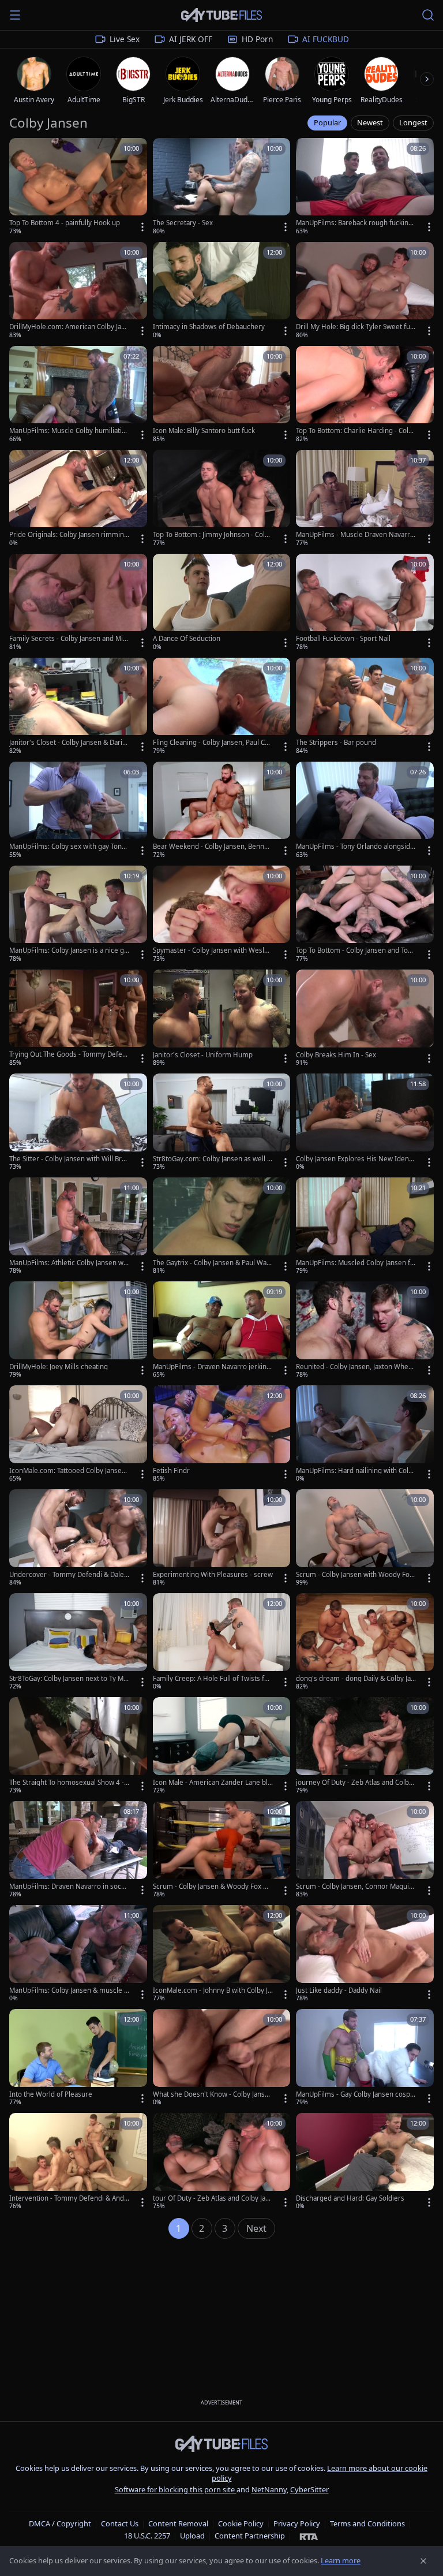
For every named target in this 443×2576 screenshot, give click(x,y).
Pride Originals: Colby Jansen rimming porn (69, 535)
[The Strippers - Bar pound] (365, 707)
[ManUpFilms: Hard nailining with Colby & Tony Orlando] (365, 1434)
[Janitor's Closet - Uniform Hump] (222, 1019)
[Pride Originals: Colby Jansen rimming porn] (78, 499)
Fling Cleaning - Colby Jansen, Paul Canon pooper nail (213, 743)
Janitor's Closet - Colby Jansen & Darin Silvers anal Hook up (68, 743)
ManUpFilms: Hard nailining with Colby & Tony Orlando (356, 1471)
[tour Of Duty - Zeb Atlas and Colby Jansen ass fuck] (222, 2162)
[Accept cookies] (423, 2561)
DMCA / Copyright (60, 2523)
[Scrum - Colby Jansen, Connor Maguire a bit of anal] (365, 1850)
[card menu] (142, 227)
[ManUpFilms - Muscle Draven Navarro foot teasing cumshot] (365, 499)
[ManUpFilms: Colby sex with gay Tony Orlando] (78, 811)
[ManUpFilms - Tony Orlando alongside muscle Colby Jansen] (365, 811)
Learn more (341, 2560)
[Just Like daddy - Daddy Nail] (365, 1954)
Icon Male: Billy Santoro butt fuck (204, 431)
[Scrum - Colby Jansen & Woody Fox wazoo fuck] (222, 1850)
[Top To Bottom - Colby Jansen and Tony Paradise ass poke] (365, 915)
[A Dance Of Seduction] (222, 603)
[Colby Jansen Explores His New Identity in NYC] (365, 1123)
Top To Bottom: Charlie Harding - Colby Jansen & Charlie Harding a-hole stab (356, 431)
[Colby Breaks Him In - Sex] (365, 1019)
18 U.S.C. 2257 (147, 2536)
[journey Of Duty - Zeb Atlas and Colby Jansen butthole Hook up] (365, 1746)
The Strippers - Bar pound (336, 743)
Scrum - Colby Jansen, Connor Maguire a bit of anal (356, 1887)
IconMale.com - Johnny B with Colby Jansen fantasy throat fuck (212, 1990)
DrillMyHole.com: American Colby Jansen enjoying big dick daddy (69, 327)
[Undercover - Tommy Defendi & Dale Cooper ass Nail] (78, 1538)
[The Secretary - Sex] (222, 187)
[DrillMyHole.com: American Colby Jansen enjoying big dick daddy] (78, 291)
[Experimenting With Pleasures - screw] (222, 1538)
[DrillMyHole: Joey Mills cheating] (78, 1330)
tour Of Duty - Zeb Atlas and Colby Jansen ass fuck (213, 2198)
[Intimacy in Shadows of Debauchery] (222, 291)
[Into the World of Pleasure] (78, 2058)
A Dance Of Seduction (187, 639)
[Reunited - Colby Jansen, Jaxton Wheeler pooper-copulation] (365, 1330)
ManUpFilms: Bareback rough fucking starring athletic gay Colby (354, 223)
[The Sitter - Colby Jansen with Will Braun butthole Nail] (78, 1123)
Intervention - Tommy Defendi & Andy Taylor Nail (68, 2198)
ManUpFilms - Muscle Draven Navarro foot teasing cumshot (355, 535)
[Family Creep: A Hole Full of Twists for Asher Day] (222, 1642)
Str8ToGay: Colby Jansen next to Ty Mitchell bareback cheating (68, 1679)
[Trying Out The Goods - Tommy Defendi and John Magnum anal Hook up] (78, 1019)
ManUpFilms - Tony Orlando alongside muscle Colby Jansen (355, 847)
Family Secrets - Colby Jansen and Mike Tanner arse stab (68, 639)
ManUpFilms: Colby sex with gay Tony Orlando (67, 847)
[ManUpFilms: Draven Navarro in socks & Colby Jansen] (78, 1850)
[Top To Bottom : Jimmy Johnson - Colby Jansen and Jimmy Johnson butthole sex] (222, 499)
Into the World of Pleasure (51, 2094)
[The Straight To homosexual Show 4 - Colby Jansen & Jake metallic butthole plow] (78, 1746)
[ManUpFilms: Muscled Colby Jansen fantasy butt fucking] (365, 1227)
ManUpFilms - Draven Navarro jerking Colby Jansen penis (212, 1367)
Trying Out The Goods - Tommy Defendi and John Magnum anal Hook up (68, 1054)
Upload (192, 2536)
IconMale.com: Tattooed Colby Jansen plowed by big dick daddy (67, 1471)
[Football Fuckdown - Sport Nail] (365, 603)
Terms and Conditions (367, 2523)
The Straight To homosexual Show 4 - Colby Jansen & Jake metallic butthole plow (67, 1783)
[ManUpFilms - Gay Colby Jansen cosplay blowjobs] (365, 2058)
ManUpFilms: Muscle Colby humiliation (67, 431)
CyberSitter (309, 2489)
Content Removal (178, 2523)
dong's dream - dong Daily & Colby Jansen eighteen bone (355, 1679)
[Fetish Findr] (222, 1434)
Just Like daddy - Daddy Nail (339, 1990)
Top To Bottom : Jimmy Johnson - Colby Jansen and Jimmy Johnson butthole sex (213, 535)
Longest (413, 122)
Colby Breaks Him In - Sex (336, 1055)
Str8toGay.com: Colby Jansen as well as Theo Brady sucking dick (212, 1159)
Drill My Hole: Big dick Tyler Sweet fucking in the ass (355, 327)
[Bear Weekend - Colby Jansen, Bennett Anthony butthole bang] (222, 811)
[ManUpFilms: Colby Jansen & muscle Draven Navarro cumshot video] (78, 1954)
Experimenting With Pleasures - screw (213, 1575)
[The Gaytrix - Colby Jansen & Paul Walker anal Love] (222, 1227)
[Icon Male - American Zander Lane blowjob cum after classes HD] (222, 1746)
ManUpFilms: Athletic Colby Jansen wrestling (68, 1263)
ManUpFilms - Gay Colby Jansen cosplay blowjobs (356, 2094)
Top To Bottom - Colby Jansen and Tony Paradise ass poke (356, 950)
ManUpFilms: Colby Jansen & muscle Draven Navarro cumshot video (69, 1990)
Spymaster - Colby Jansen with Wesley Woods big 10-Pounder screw (212, 950)
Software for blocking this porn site (176, 2489)
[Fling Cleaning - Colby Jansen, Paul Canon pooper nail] (222, 707)
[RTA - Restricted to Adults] (309, 2536)
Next (256, 2228)
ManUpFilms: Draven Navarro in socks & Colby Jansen (69, 1887)
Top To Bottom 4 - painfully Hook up (65, 223)
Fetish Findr (171, 1471)
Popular (327, 122)
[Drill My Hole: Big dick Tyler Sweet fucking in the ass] (365, 291)
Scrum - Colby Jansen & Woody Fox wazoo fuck (212, 1887)
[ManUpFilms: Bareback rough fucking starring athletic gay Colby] (365, 187)
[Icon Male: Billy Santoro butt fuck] (222, 395)
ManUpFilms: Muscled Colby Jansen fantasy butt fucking (355, 1263)
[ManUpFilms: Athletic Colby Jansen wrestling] (78, 1227)
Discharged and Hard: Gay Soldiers (350, 2198)
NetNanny (269, 2489)
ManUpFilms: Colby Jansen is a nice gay (68, 950)
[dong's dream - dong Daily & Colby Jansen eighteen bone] (365, 1642)
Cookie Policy (241, 2523)
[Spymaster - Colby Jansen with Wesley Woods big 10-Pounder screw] (222, 915)
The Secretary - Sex (183, 223)
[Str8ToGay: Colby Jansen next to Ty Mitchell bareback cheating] (78, 1642)
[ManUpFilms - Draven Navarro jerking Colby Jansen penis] (222, 1330)
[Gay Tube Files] (221, 15)
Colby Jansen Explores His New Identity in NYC (356, 1159)
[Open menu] (15, 15)
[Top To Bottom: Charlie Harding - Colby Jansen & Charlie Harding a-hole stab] (365, 395)
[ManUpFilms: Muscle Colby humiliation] (78, 395)
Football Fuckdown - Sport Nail (343, 639)
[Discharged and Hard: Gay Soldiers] (365, 2162)
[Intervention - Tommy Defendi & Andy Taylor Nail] (78, 2162)
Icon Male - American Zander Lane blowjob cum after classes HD (212, 1783)
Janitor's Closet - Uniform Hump (203, 1055)
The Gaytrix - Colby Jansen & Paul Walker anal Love (212, 1263)
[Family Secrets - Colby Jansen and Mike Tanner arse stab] (78, 603)
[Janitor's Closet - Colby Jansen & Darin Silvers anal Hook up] (78, 707)
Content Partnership (250, 2536)
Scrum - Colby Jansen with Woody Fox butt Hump (354, 1575)
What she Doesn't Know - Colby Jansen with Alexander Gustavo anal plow (213, 2094)
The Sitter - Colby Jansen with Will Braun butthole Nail (69, 1159)
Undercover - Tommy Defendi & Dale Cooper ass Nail (67, 1575)
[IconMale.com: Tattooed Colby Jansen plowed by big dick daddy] (78, 1434)
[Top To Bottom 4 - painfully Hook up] (78, 187)
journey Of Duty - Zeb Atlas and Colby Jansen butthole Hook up (356, 1783)
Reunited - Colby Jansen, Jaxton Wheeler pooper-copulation (355, 1367)
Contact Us (120, 2523)
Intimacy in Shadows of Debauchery (209, 327)
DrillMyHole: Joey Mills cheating (59, 1367)
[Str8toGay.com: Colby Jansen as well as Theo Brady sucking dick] (222, 1123)
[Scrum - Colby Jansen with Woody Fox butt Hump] (365, 1538)
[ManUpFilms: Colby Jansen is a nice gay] (78, 915)
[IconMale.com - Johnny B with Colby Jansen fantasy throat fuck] (222, 1954)
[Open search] (428, 15)
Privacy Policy (297, 2523)
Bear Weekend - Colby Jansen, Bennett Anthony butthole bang (213, 847)
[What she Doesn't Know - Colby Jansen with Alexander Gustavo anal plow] (222, 2058)
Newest (370, 122)
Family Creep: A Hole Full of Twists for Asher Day (212, 1679)
